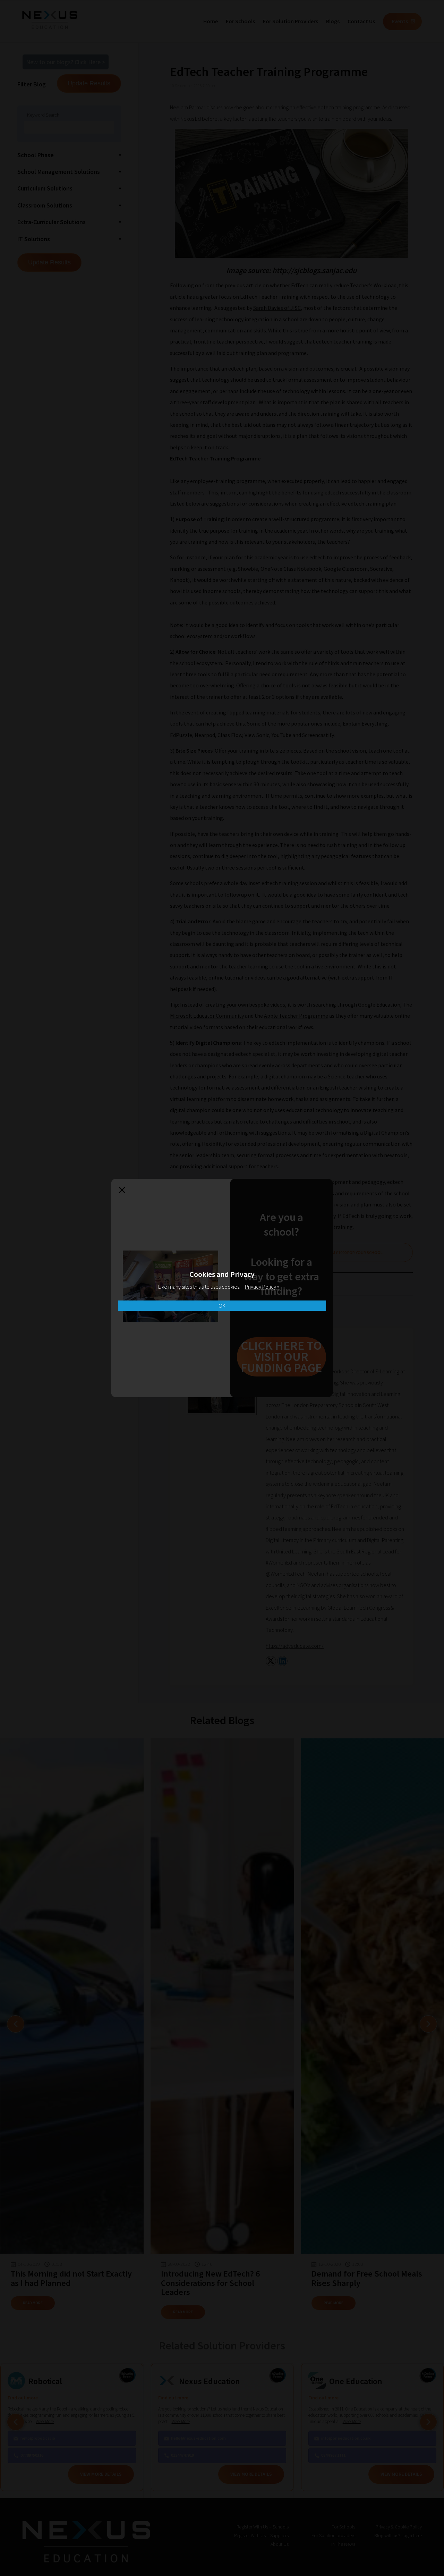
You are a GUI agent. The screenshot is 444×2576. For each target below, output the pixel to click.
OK (222, 1306)
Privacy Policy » (262, 1287)
